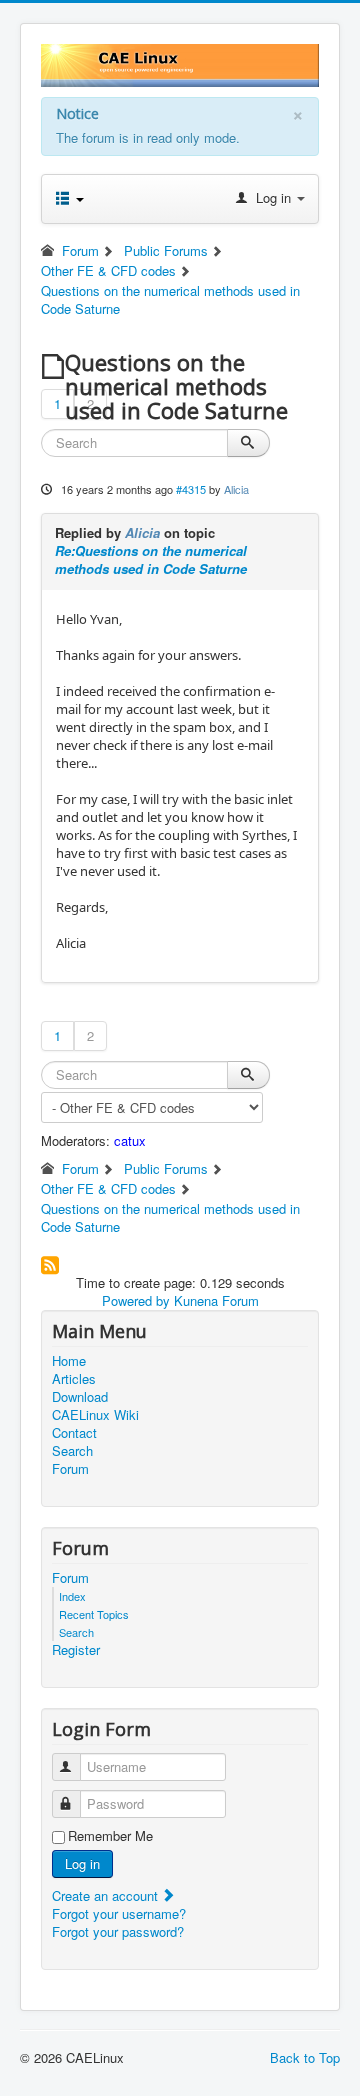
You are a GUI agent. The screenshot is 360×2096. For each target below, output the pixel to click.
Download (80, 1397)
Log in (82, 1863)
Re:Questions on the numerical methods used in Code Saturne (151, 559)
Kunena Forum (216, 1300)
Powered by (136, 1300)
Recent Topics (94, 1614)
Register (76, 1650)
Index (72, 1596)
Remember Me (110, 1836)
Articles (74, 1379)
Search (72, 1451)
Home (69, 1361)
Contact (74, 1433)
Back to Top (305, 2057)
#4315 (191, 489)
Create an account (107, 1895)
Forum (70, 1469)
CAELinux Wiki (95, 1415)
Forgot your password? (118, 1931)
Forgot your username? (119, 1913)
